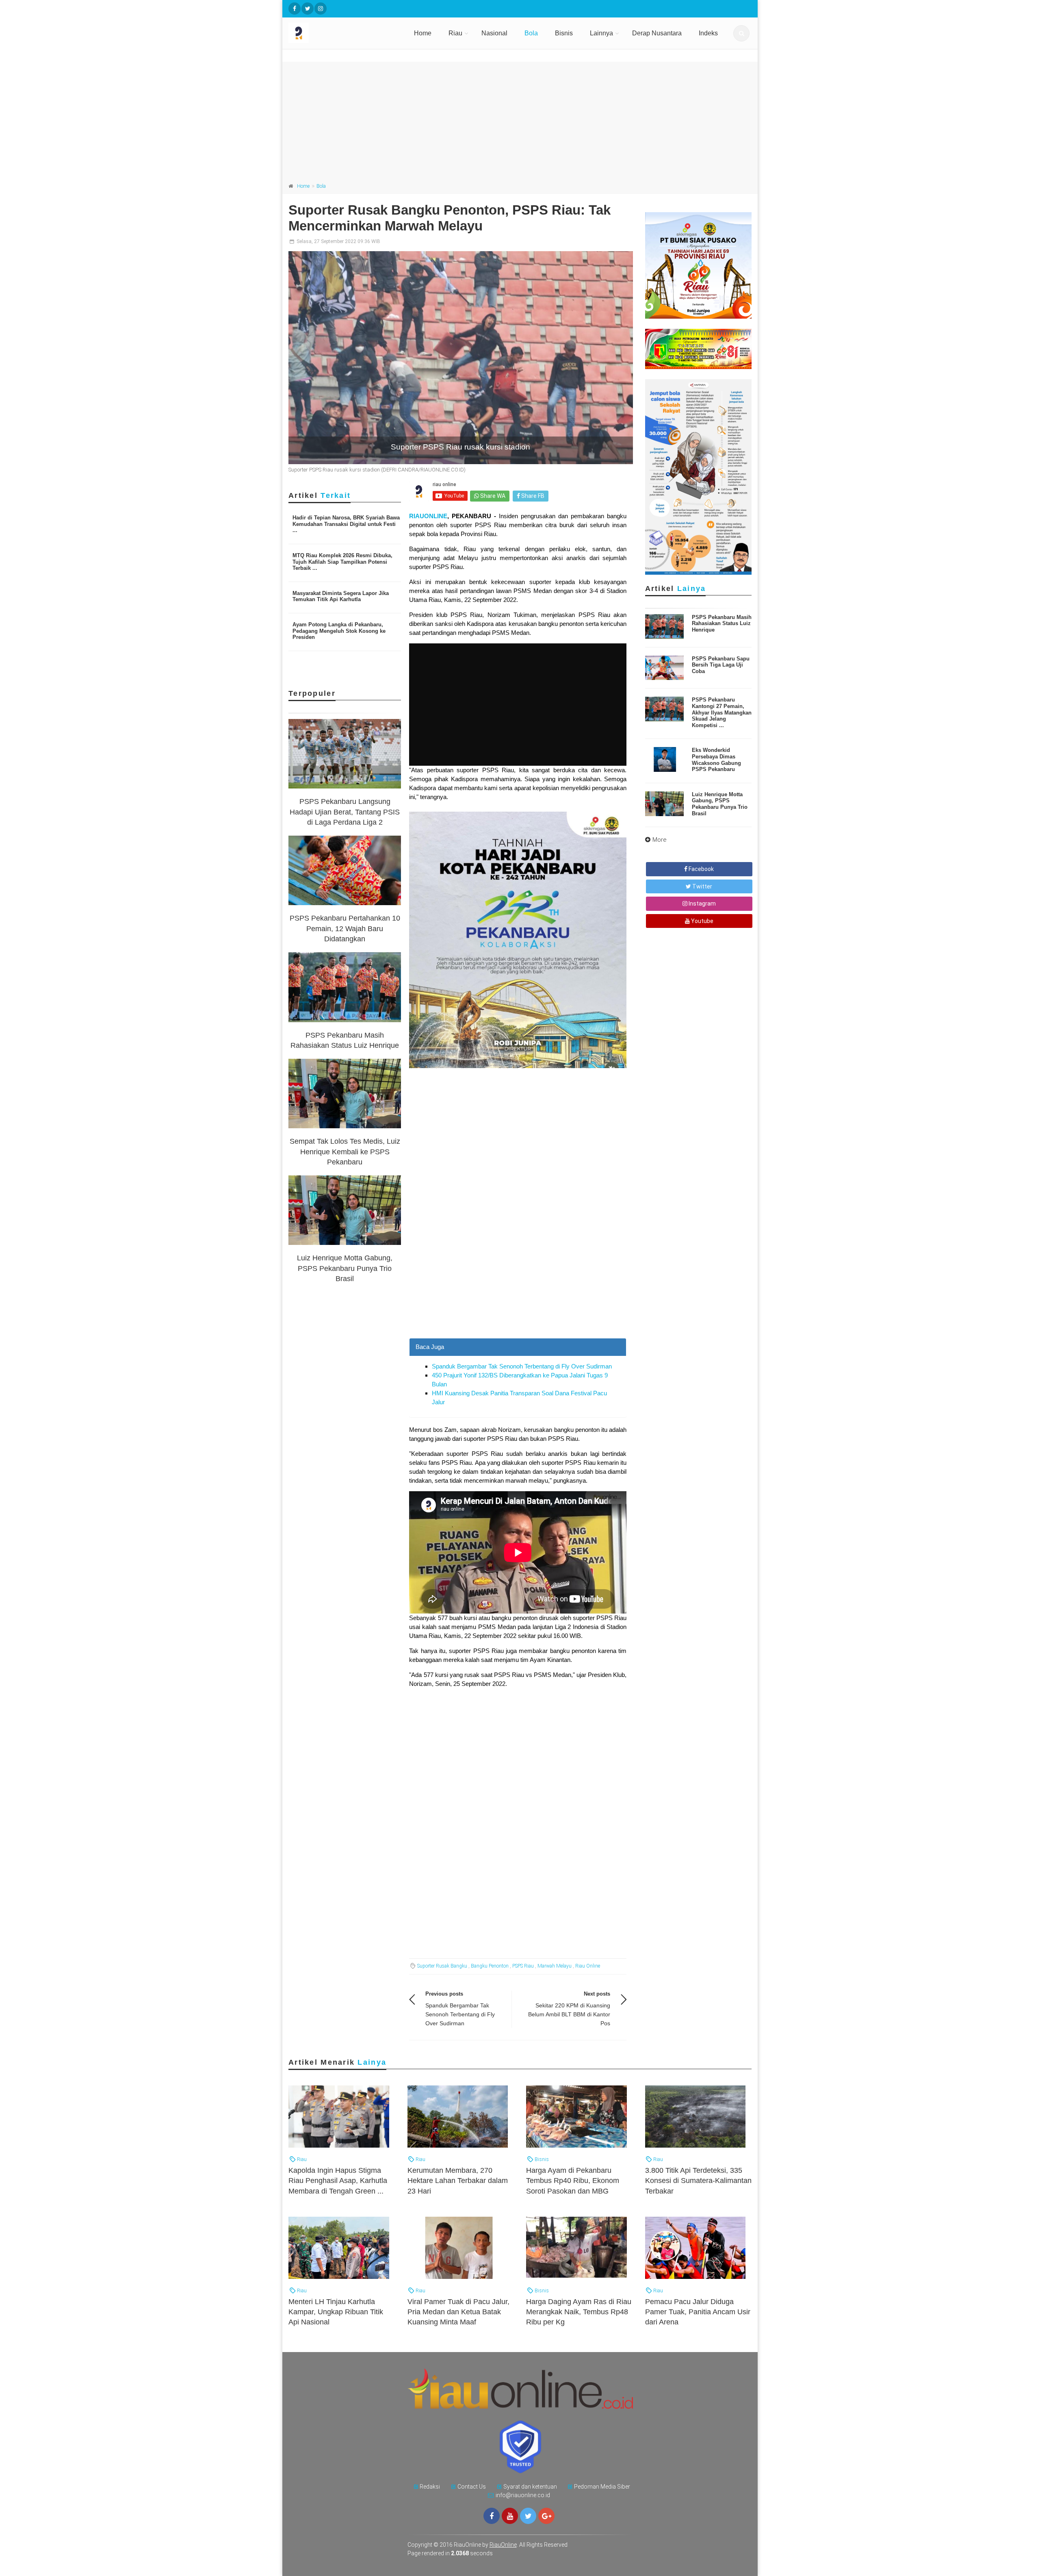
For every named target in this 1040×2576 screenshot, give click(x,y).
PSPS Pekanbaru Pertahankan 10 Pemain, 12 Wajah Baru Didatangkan (345, 928)
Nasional (494, 33)
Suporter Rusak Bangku (442, 1966)
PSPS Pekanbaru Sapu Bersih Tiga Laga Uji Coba (721, 665)
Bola (531, 33)
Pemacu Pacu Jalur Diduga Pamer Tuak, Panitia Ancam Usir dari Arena (698, 2312)
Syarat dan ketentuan (530, 2487)
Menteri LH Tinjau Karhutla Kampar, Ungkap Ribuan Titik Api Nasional (336, 2312)
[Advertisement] (520, 119)
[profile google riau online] (546, 2516)
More (660, 840)
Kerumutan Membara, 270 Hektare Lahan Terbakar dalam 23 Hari (458, 2181)
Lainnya (601, 33)
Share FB (532, 496)
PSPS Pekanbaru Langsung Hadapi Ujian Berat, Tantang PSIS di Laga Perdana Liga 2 (345, 812)
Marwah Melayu (555, 1966)
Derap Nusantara (657, 33)
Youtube (702, 921)
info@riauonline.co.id (523, 2495)
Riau (455, 33)
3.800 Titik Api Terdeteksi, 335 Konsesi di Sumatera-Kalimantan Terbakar (698, 2181)
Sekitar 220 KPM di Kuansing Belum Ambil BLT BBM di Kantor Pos (569, 2014)
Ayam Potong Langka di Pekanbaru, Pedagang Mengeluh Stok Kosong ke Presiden (339, 631)
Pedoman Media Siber (602, 2487)
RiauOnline (503, 2545)
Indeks (708, 33)
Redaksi (430, 2487)
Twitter (702, 886)
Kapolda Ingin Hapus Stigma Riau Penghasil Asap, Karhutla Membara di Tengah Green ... (338, 2181)
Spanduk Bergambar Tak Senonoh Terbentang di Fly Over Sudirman (522, 1366)
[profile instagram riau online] (321, 9)
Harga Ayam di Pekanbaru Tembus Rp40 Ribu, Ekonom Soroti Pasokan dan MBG (573, 2181)
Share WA (492, 496)
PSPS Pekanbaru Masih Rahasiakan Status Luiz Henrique (722, 623)
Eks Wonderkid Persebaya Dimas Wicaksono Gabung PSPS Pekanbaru (716, 760)
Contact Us (472, 2487)
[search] (741, 33)
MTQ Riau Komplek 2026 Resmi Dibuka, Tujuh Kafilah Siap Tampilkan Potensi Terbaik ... (342, 562)
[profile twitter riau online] (308, 9)
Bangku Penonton (490, 1966)
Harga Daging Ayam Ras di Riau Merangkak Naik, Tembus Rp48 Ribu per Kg (579, 2312)
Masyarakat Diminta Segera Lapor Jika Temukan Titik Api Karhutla (341, 596)
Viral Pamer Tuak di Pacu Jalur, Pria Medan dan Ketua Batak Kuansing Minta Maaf (458, 2312)
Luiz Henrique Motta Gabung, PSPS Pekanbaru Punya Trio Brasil (345, 1268)
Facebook (701, 869)
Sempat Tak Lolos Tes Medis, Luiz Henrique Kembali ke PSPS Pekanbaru (345, 1151)
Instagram (702, 904)
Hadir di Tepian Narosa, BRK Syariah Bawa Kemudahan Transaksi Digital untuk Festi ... (346, 524)
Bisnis (564, 33)
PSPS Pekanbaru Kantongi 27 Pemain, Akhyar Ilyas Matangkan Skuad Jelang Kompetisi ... (722, 712)
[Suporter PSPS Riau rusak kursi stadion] (461, 358)
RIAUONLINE (428, 516)
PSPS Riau (523, 1966)
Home (423, 33)
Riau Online (588, 1966)
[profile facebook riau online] (295, 9)
